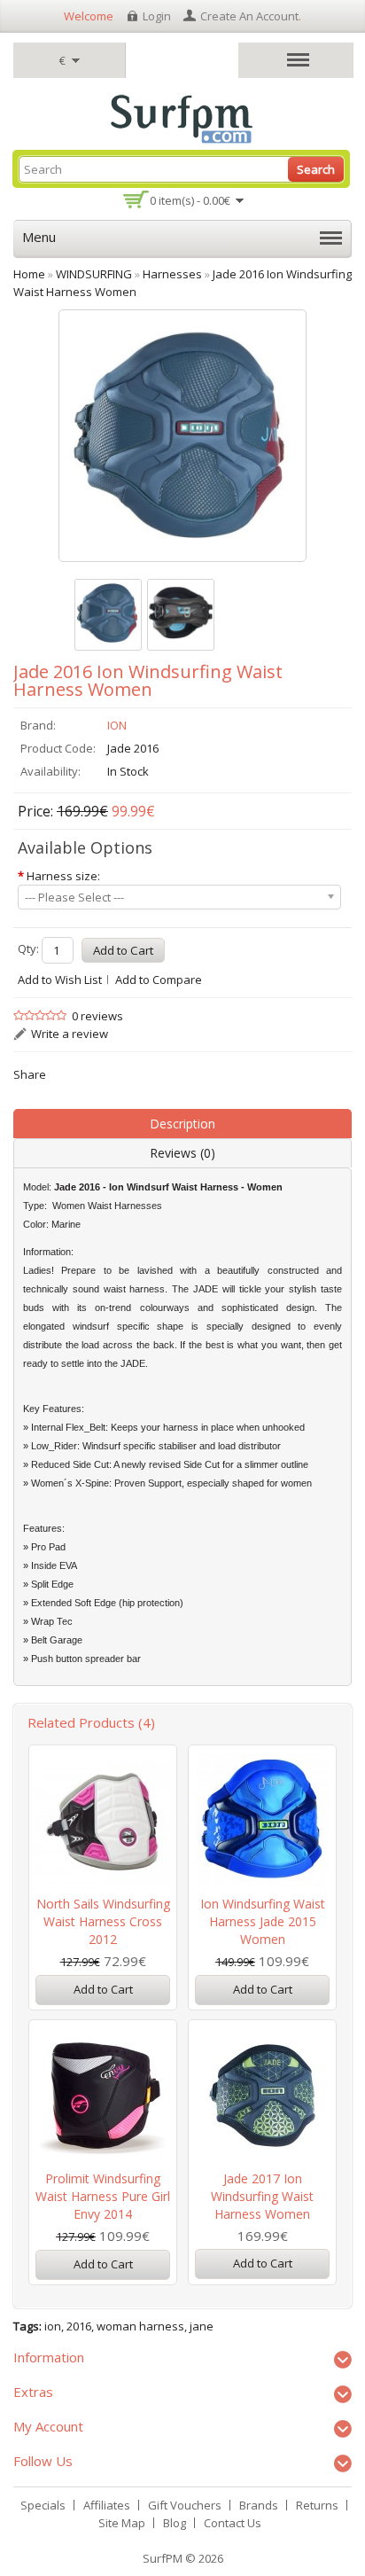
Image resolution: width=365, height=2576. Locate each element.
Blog (175, 2523)
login (157, 16)
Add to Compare (159, 980)
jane (202, 2326)
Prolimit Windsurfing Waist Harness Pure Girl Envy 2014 (103, 2196)
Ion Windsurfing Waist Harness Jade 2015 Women (263, 1921)
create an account (249, 16)
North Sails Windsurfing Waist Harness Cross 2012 (103, 1921)
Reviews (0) (182, 1153)
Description (182, 1124)
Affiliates (107, 2505)
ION (117, 725)
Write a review (70, 1034)
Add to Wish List (60, 980)
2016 (79, 2326)
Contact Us (233, 2523)
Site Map (122, 2523)
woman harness (140, 2326)
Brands (259, 2505)
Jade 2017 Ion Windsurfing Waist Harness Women (262, 2196)
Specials (43, 2505)
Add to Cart (103, 1989)
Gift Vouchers (185, 2505)
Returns (317, 2505)
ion (53, 2326)
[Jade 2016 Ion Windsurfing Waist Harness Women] (108, 615)
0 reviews (97, 1016)
